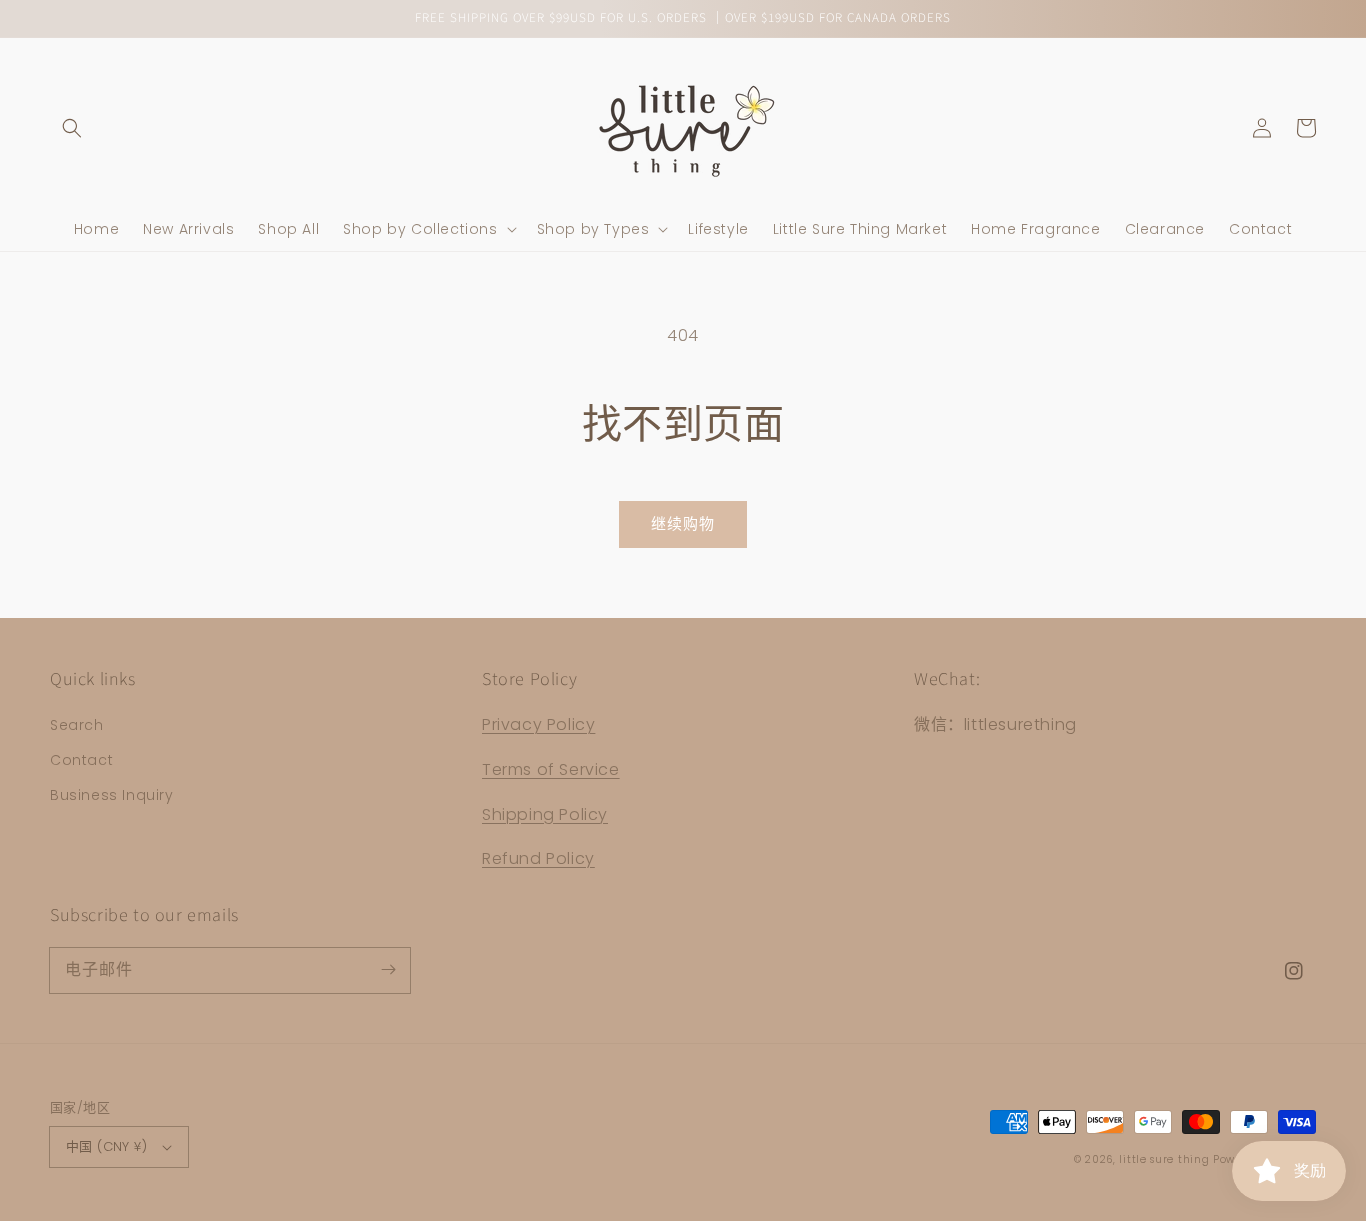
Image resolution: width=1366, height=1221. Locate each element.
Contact (81, 760)
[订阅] (388, 970)
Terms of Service (551, 769)
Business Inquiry (112, 795)
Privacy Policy (538, 724)
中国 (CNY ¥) (106, 1146)
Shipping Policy (545, 814)
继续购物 (683, 523)
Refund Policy (538, 858)
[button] (72, 128)
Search (77, 725)
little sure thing (1164, 1159)
